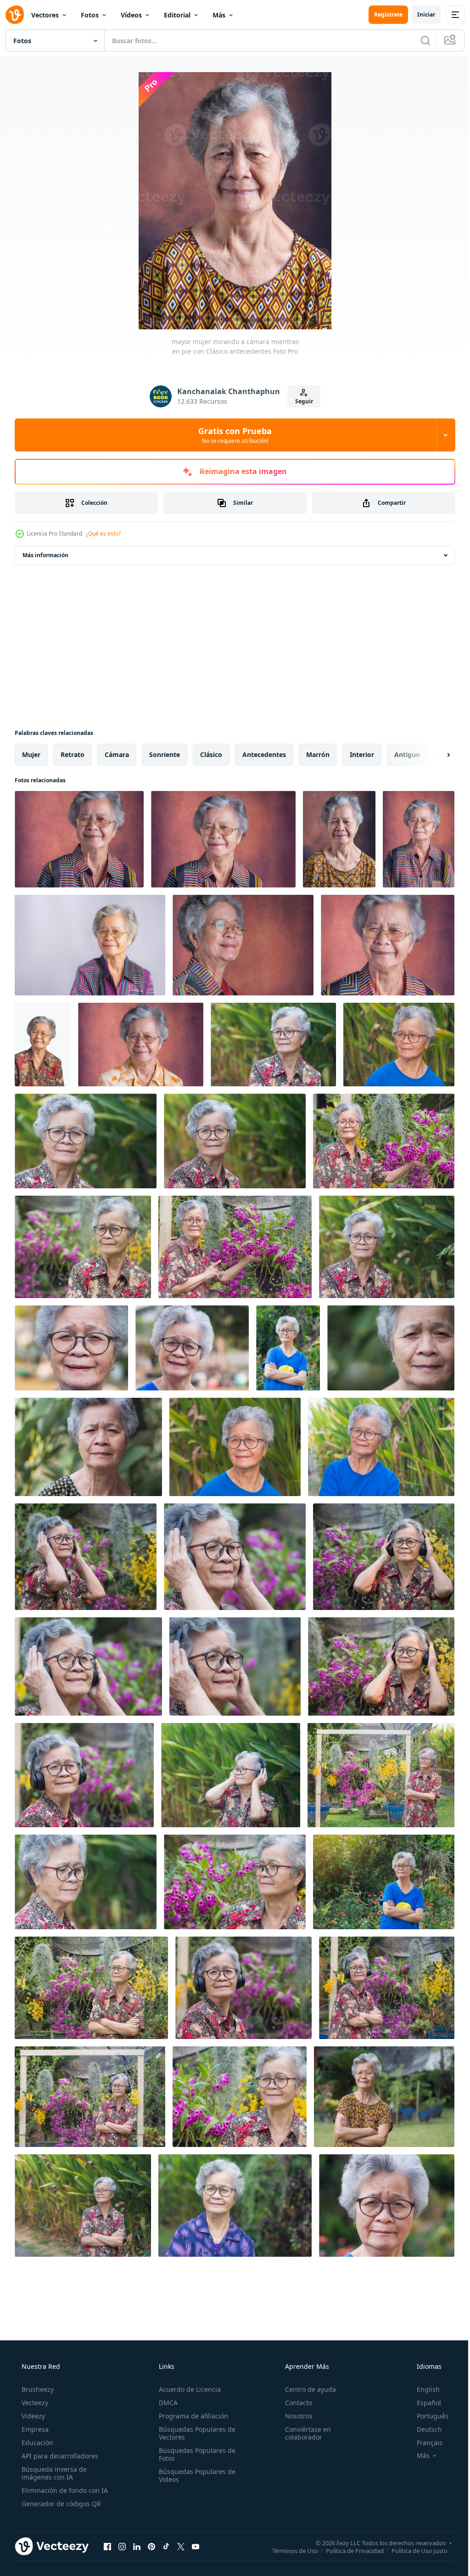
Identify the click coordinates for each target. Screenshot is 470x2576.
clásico (211, 754)
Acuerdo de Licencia (187, 2389)
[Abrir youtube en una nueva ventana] (196, 2546)
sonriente (165, 754)
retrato (73, 754)
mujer (31, 754)
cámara (117, 754)
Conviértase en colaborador (303, 2433)
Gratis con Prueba (232, 435)
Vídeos (131, 15)
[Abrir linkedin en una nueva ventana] (137, 2546)
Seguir (300, 401)
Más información (45, 555)
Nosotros (294, 2416)
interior (362, 754)
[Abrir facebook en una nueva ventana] (107, 2546)
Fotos (90, 15)
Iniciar (419, 14)
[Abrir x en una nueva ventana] (181, 2546)
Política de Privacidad (348, 2550)
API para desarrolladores (59, 2456)
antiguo (407, 754)
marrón (318, 754)
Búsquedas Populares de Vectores (194, 2433)
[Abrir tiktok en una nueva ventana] (166, 2546)
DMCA (165, 2403)
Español (423, 2403)
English (422, 2389)
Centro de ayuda (306, 2389)
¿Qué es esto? (103, 534)
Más (219, 15)
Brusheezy (37, 2389)
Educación (36, 2443)
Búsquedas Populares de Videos (194, 2475)
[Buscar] (419, 40)
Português (427, 2416)
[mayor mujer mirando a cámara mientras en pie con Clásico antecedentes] (339, 839)
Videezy (32, 2416)
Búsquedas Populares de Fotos (194, 2454)
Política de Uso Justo (413, 2550)
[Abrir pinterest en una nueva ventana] (151, 2546)
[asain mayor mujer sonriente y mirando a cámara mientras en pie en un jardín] (88, 1447)
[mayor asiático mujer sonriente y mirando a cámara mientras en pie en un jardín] (387, 2206)
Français (424, 2443)
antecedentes (264, 754)
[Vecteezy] (15, 15)
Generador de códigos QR (60, 2504)
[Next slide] (434, 755)
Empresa (34, 2429)
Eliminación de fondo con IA (64, 2490)
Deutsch (423, 2429)
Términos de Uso (288, 2550)
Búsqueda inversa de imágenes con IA (53, 2473)
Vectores (45, 15)
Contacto (294, 2403)
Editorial (177, 15)
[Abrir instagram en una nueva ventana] (122, 2546)
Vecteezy (34, 2403)
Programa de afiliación (191, 2416)
